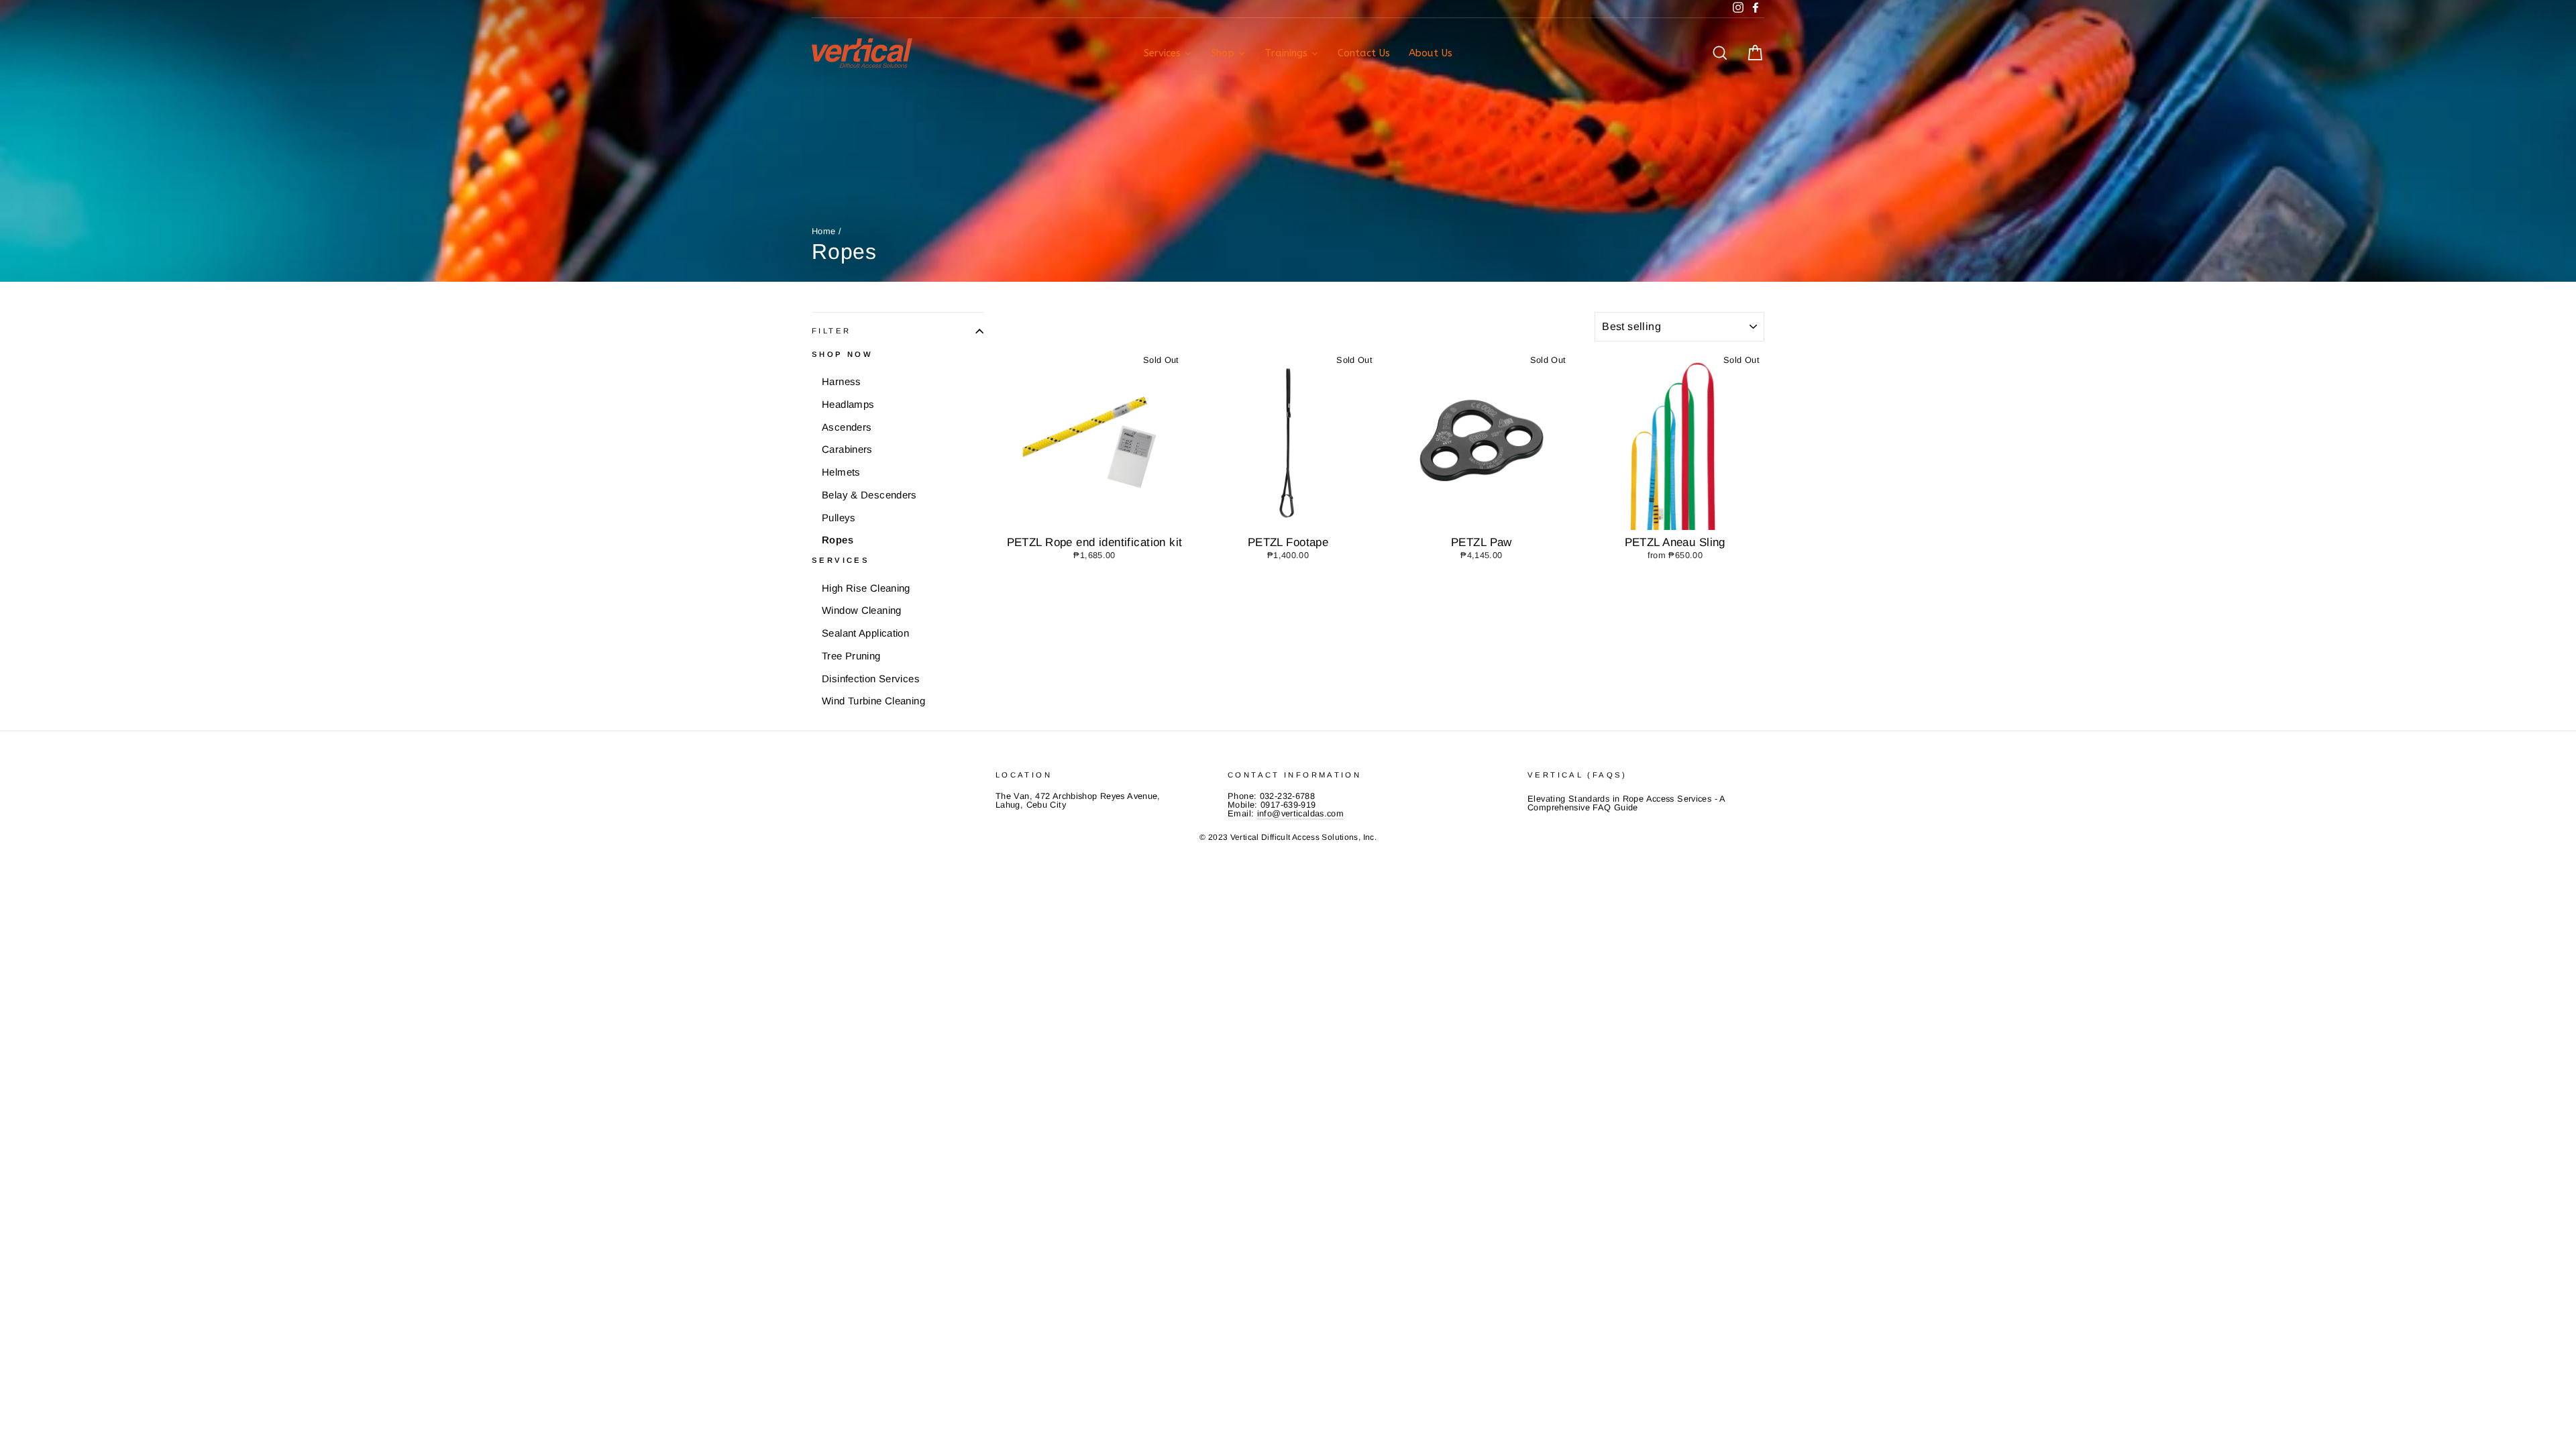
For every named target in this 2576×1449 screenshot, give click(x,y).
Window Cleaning (862, 610)
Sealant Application (865, 633)
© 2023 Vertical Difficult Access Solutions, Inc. (1288, 837)
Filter (831, 331)
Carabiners (847, 449)
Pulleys (839, 518)
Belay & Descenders (869, 495)
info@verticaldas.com (1301, 813)
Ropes (838, 540)
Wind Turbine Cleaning (873, 701)
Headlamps (848, 404)
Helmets (841, 472)
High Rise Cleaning (866, 588)
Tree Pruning (851, 656)
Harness (842, 381)
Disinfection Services (871, 679)
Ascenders (847, 427)
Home (824, 231)
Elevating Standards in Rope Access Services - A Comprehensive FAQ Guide (1626, 803)
